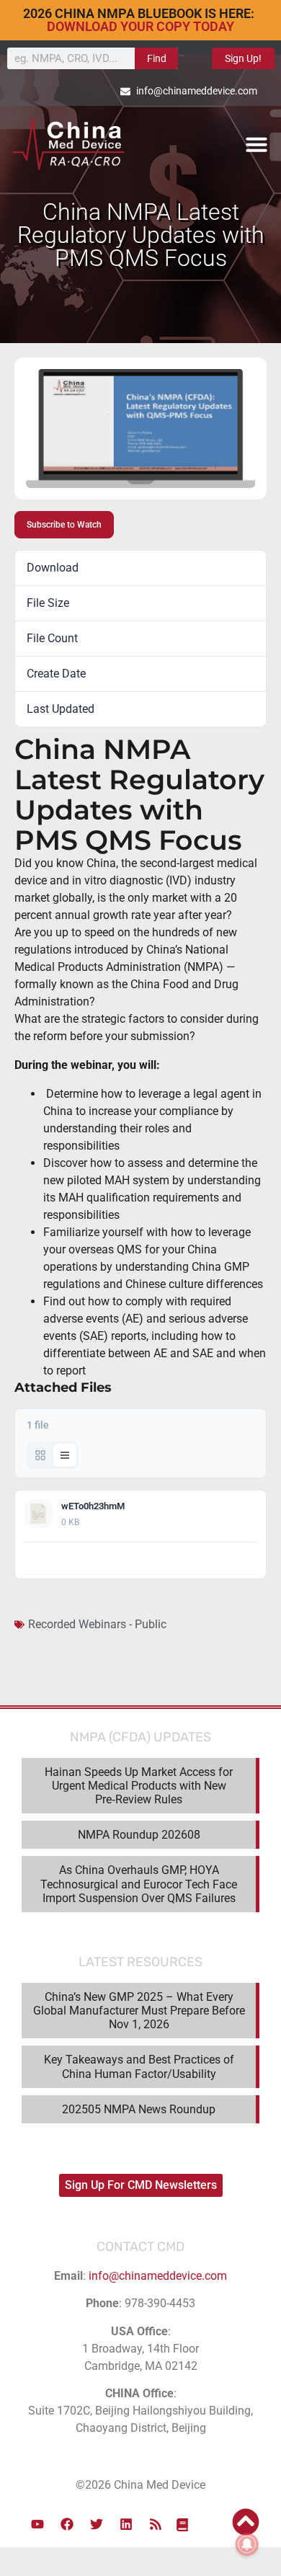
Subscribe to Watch (64, 525)
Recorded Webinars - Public (97, 1624)
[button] (257, 144)
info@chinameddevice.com (158, 2276)
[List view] (65, 1455)
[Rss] (156, 2524)
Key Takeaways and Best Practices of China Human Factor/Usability (139, 2066)
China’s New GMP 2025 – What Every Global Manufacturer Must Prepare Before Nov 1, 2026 (139, 2011)
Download (231, 1560)
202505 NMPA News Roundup (139, 2109)
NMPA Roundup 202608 (139, 1835)
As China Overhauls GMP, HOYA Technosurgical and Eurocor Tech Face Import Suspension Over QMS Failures (139, 1884)
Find (157, 58)
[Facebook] (67, 2524)
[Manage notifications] (247, 2544)
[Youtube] (37, 2524)
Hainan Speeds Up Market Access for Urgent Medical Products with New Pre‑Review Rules (139, 1786)
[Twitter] (97, 2524)
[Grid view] (40, 1455)
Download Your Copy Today (140, 26)
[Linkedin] (126, 2524)
